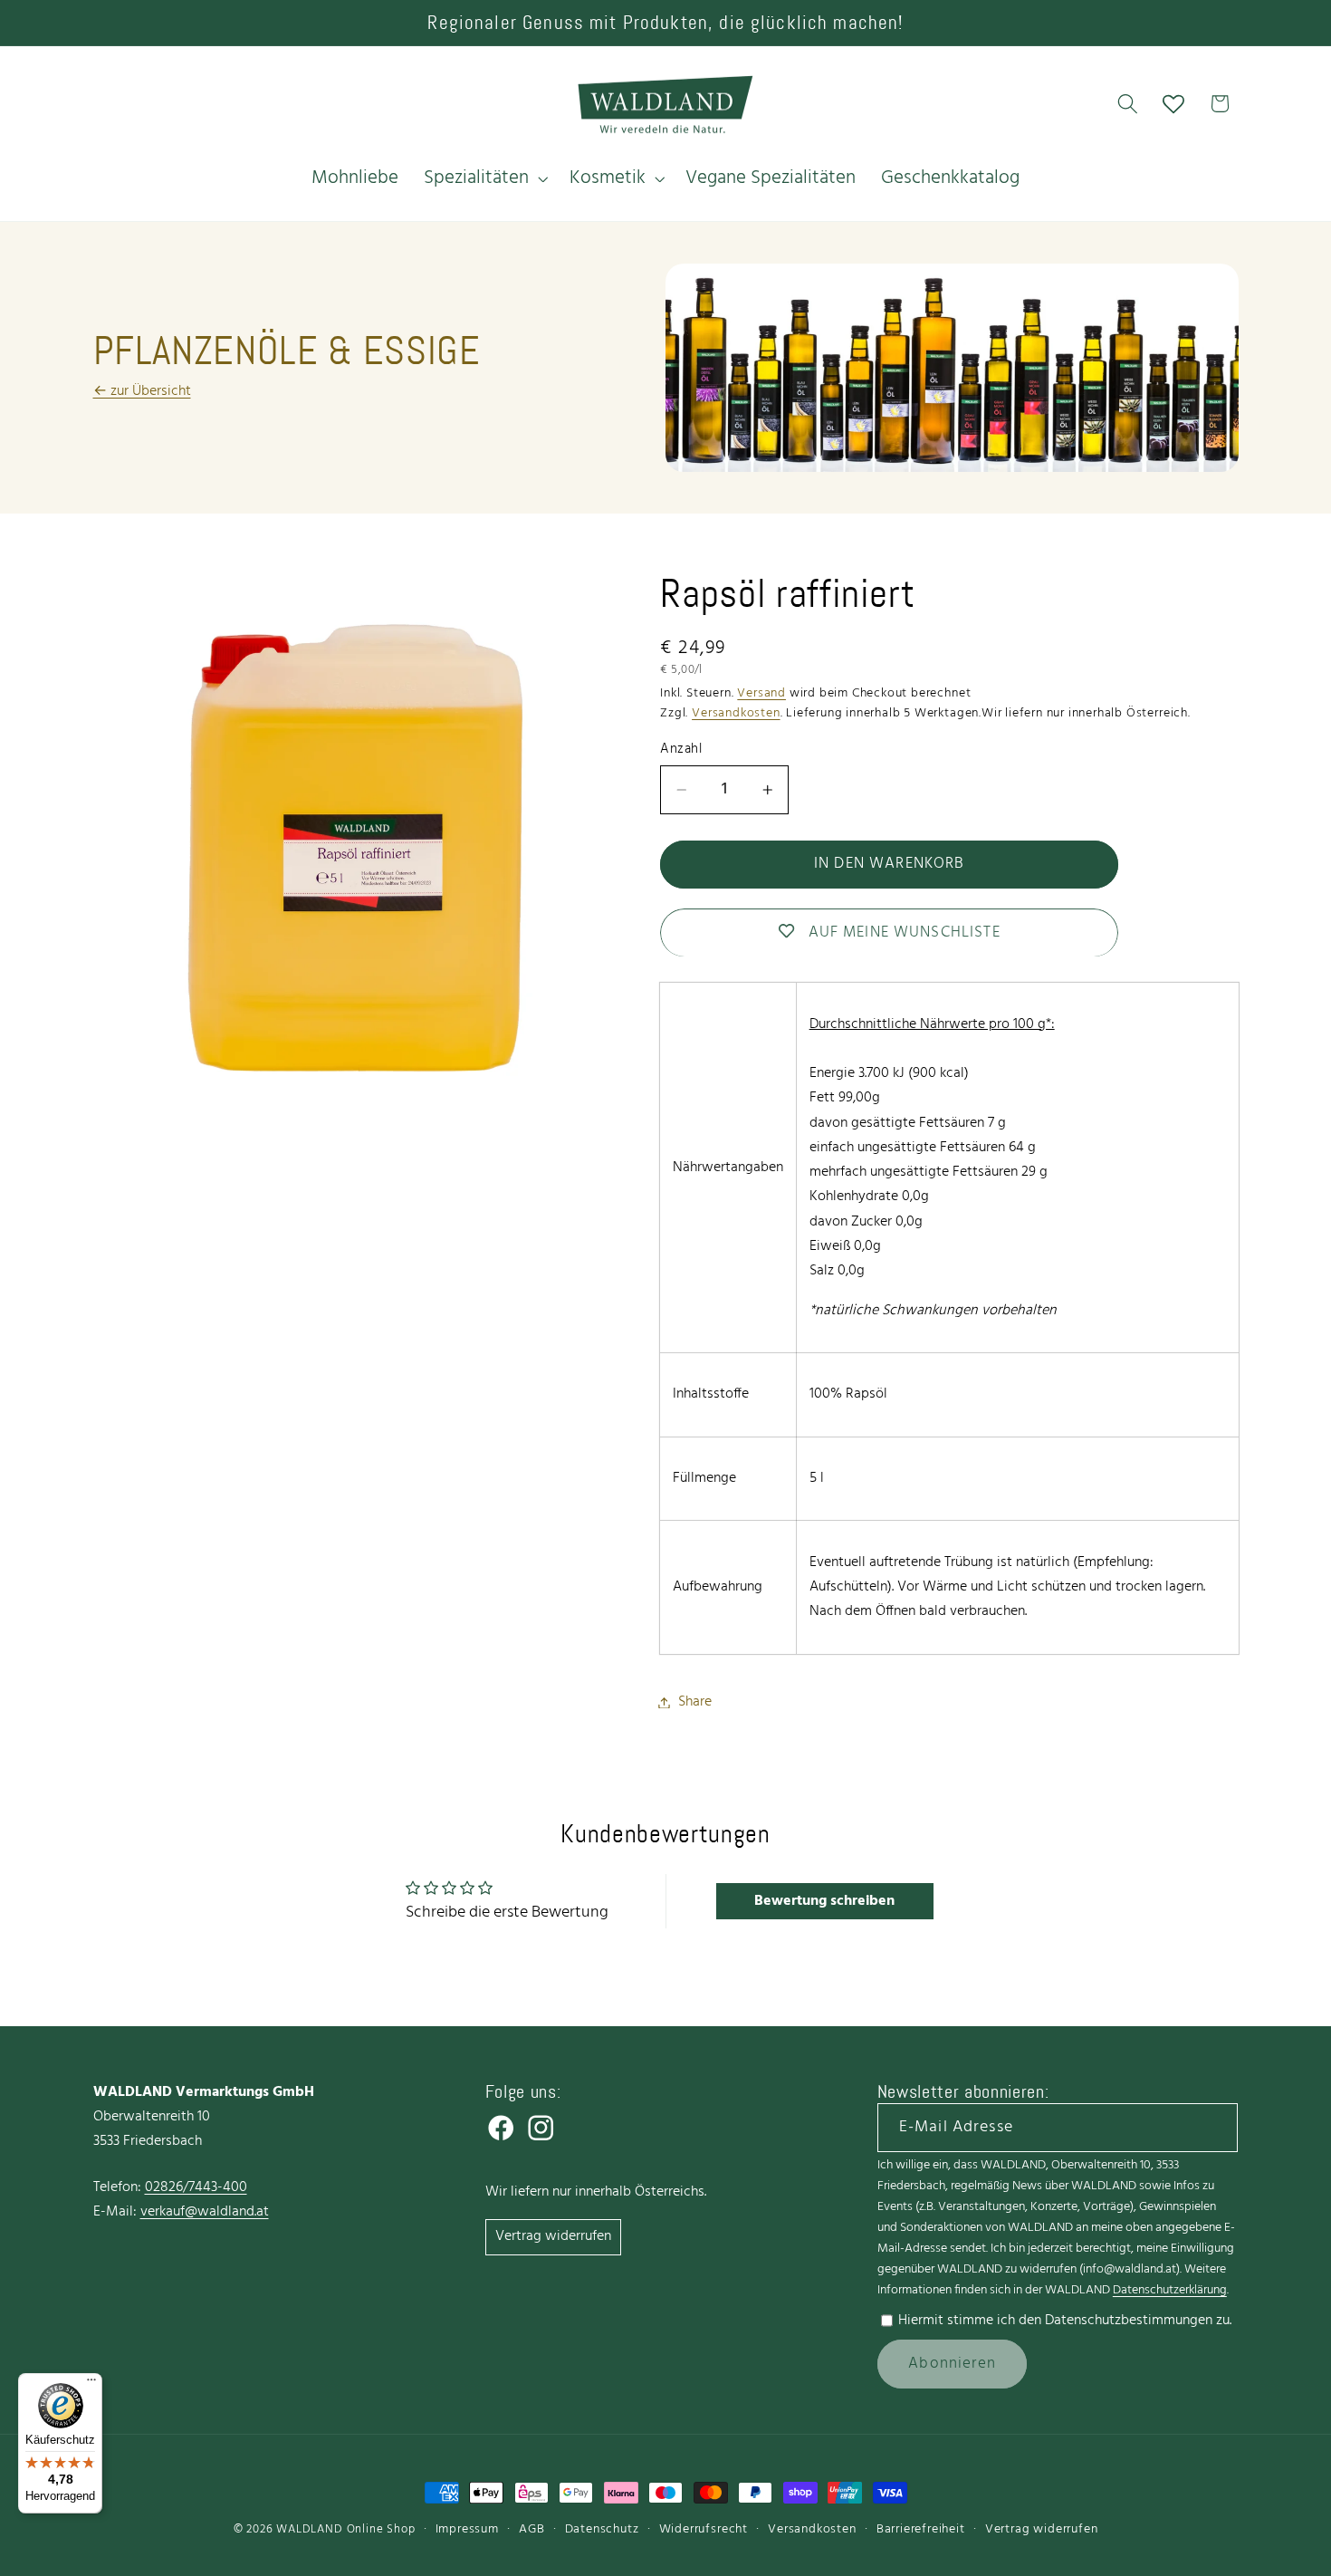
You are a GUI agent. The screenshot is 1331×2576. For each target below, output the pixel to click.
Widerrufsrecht (704, 2529)
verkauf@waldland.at (205, 2212)
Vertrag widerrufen (553, 2236)
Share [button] (695, 1702)
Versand (761, 693)
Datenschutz (602, 2529)
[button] (484, 178)
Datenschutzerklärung (1170, 2290)
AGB (531, 2529)
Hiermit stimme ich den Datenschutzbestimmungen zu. (1065, 2321)
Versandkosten (736, 713)
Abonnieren (952, 2364)
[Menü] (91, 2384)
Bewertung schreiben (824, 1901)
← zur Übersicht (142, 391)
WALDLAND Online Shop (345, 2530)
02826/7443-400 (196, 2187)
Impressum (467, 2529)
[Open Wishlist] (1174, 104)
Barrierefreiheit (921, 2529)
